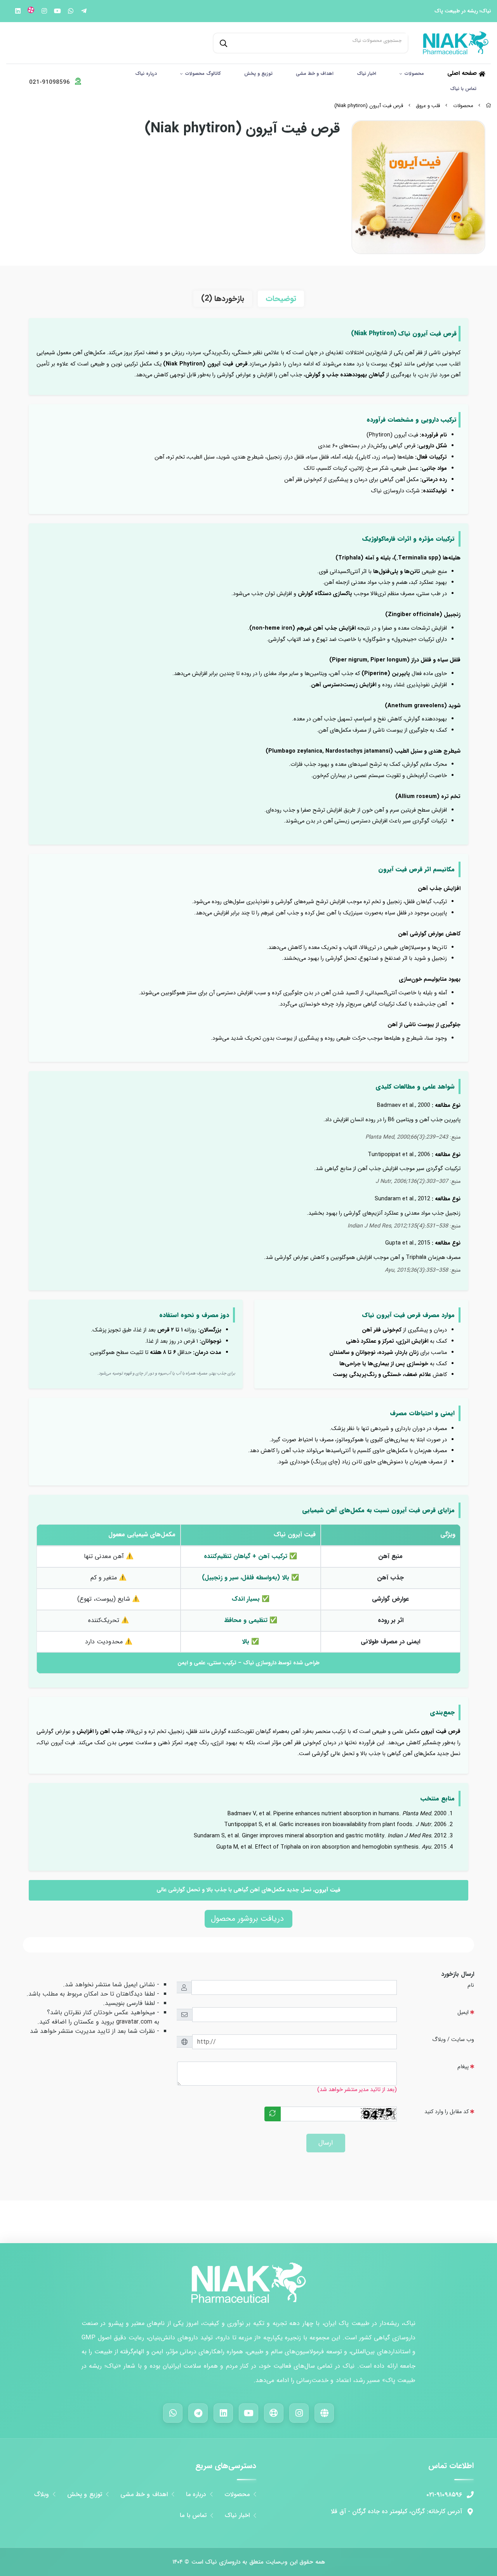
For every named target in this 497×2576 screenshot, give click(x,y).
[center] (222, 43)
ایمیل (463, 2012)
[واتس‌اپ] (173, 2413)
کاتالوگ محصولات (203, 74)
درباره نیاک (146, 74)
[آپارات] (274, 2413)
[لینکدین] (223, 2413)
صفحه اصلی (463, 74)
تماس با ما (193, 2515)
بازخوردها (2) (223, 299)
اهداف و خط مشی (315, 74)
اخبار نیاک (367, 74)
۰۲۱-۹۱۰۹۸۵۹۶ (444, 2495)
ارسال (326, 2143)
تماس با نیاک (463, 89)
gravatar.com (134, 2022)
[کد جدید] (273, 2114)
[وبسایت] (324, 2413)
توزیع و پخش (258, 74)
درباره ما (196, 2495)
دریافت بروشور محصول (248, 1919)
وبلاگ (42, 2495)
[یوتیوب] (248, 2413)
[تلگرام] (198, 2413)
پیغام (463, 2067)
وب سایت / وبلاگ (453, 2040)
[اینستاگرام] (299, 2413)
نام (471, 1985)
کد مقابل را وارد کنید (447, 2112)
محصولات (414, 74)
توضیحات (281, 299)
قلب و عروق (428, 106)
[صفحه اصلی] (488, 106)
